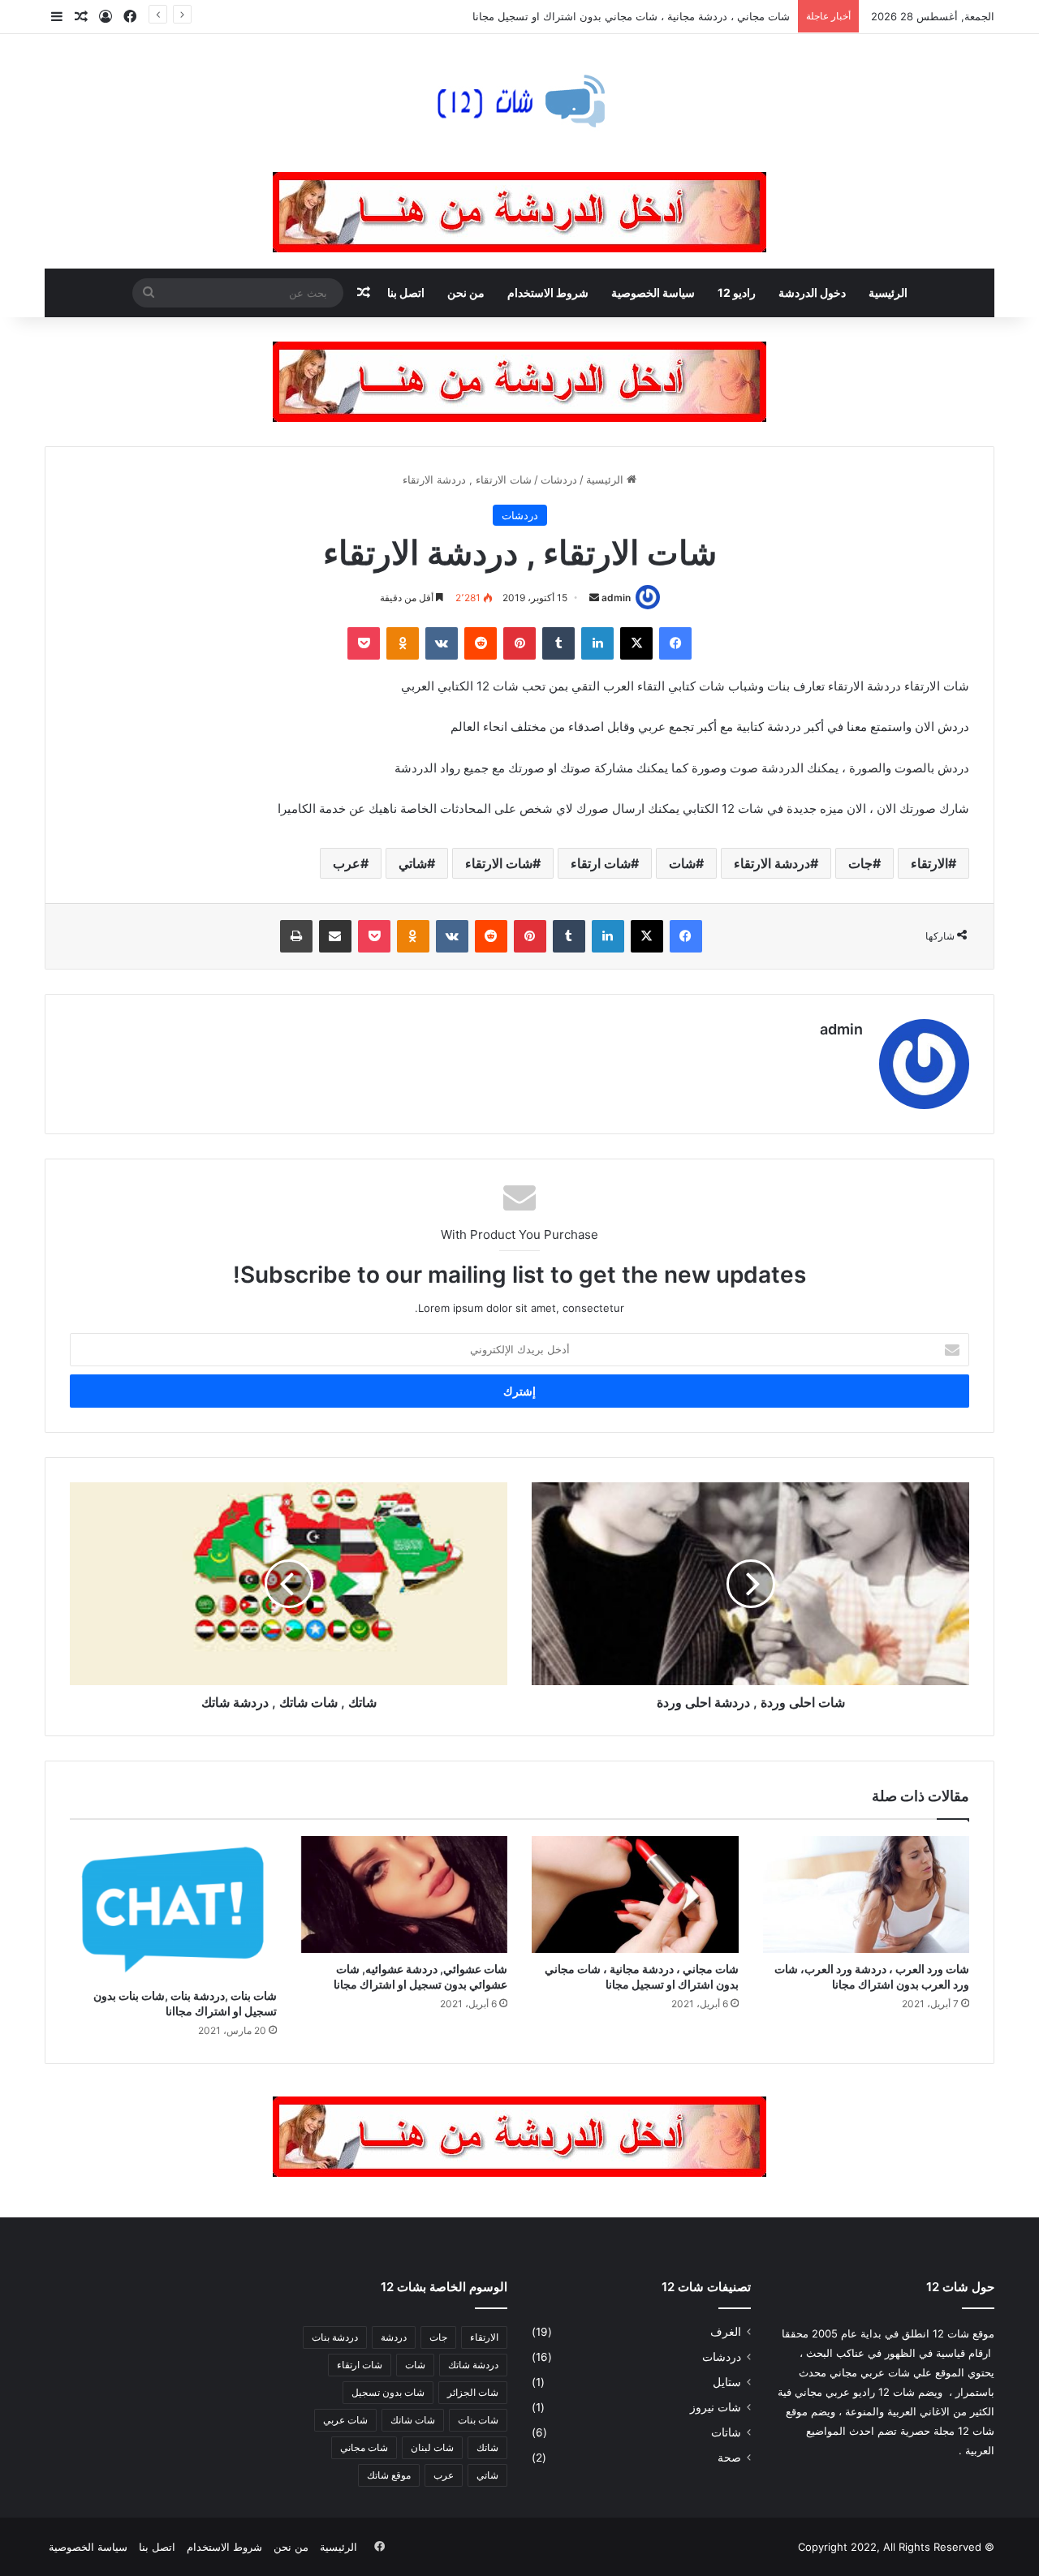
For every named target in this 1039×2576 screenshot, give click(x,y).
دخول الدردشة (812, 292)
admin (616, 598)
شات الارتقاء (499, 863)
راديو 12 (737, 292)
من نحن (466, 292)
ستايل (727, 2382)
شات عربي (345, 2420)
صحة (729, 2458)
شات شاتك (413, 2420)
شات (682, 863)
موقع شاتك (389, 2475)
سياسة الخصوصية (653, 292)
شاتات (726, 2432)
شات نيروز (716, 2407)
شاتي (413, 863)
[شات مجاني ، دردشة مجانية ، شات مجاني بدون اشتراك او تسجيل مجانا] (635, 1894)
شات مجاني (364, 2447)
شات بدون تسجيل (388, 2392)
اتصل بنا (406, 292)
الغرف (726, 2332)
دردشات (559, 480)
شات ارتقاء (601, 863)
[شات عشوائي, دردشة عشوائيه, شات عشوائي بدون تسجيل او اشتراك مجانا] (405, 1894)
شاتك (487, 2447)
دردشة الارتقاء (772, 863)
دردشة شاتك (473, 2365)
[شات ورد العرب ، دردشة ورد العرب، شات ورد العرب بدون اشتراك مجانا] (867, 1894)
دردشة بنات (335, 2337)
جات (860, 863)
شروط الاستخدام (548, 292)
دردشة (394, 2337)
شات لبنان (432, 2447)
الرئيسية (888, 292)
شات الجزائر (473, 2392)
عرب (347, 863)
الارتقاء (929, 863)
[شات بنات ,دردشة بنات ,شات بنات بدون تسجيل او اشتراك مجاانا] (173, 1908)
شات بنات (478, 2420)
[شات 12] (520, 103)
